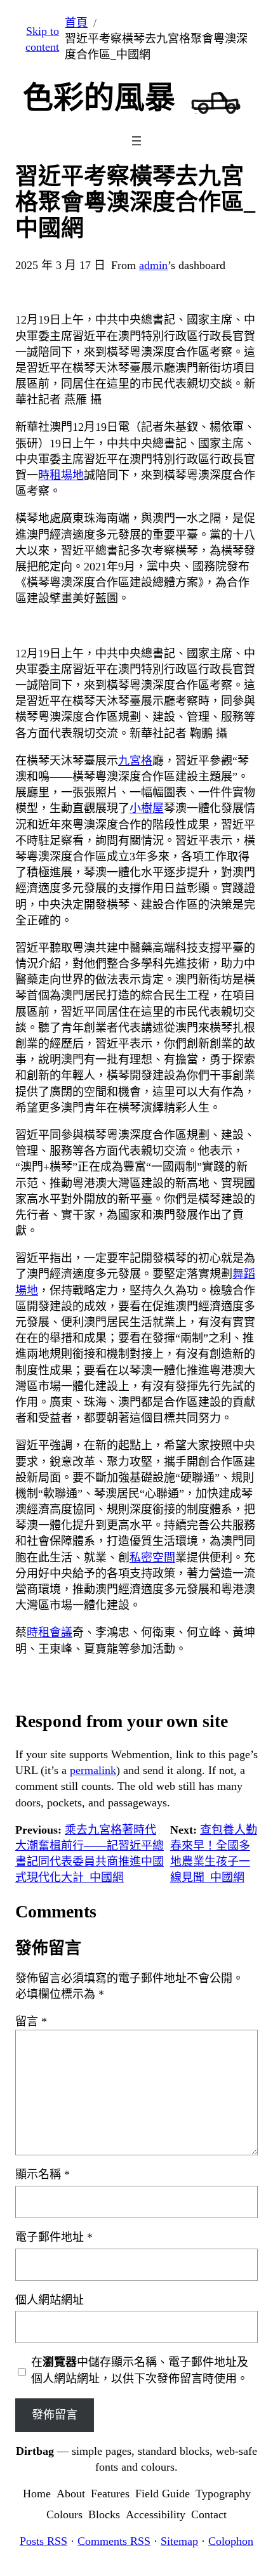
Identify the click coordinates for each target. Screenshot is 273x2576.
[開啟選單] (136, 141)
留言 (31, 2021)
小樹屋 (147, 808)
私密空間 (152, 1558)
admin (153, 265)
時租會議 (50, 1633)
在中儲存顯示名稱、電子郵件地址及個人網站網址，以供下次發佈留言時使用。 (140, 2370)
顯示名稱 (43, 2174)
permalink (93, 1770)
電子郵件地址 (54, 2237)
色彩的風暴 (99, 97)
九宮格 (135, 761)
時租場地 (61, 475)
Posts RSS (43, 2541)
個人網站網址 (50, 2300)
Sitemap (179, 2541)
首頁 (76, 23)
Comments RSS (114, 2541)
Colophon (231, 2541)
